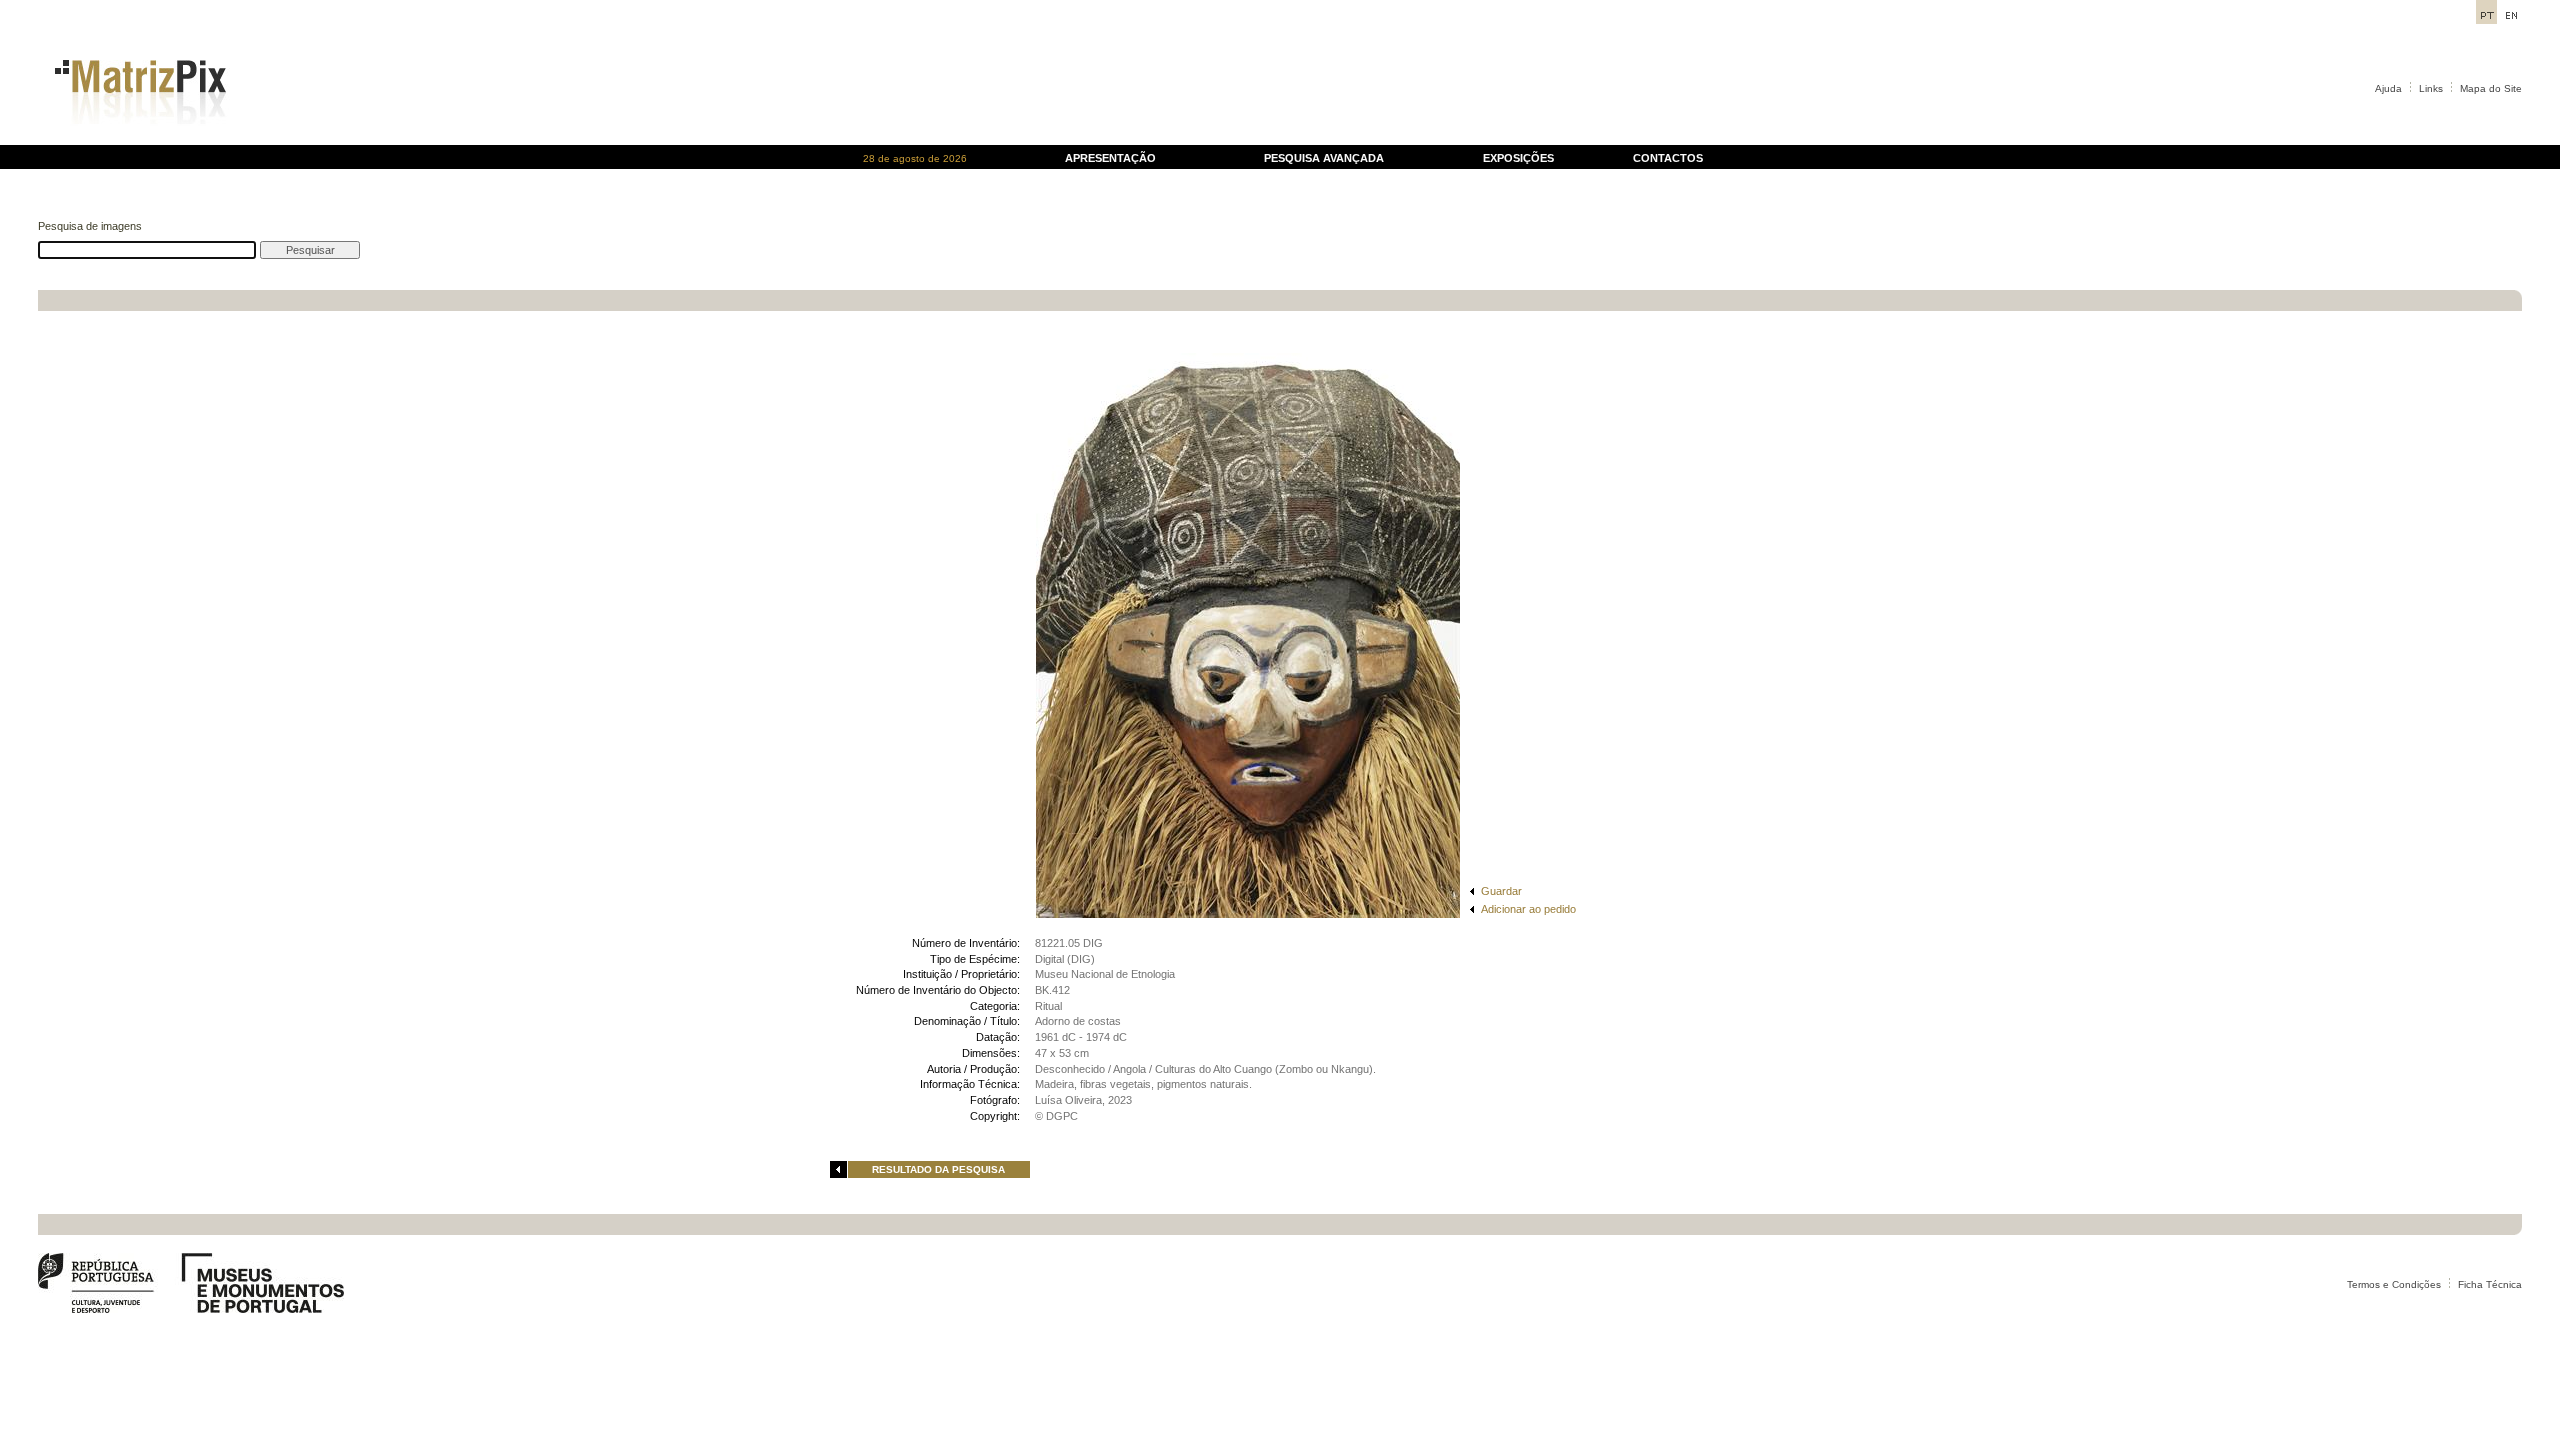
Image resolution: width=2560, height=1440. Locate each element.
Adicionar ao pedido (1528, 909)
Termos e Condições (2394, 1284)
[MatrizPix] (137, 139)
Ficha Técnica (2490, 1284)
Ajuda (2388, 88)
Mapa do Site (2491, 88)
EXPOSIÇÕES (1518, 158)
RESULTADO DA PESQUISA (938, 1169)
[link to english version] (2511, 18)
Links (2431, 88)
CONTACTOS (1668, 158)
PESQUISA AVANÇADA (1324, 158)
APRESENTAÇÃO (1110, 158)
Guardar (1501, 891)
